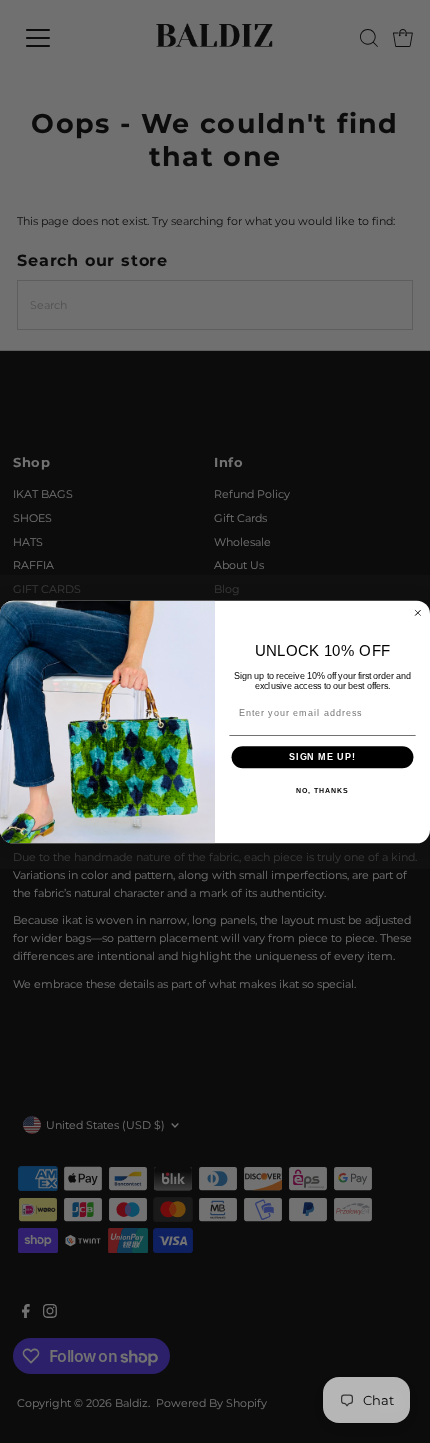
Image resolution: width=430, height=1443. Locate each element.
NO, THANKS (322, 790)
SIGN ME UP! (322, 756)
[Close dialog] (417, 612)
